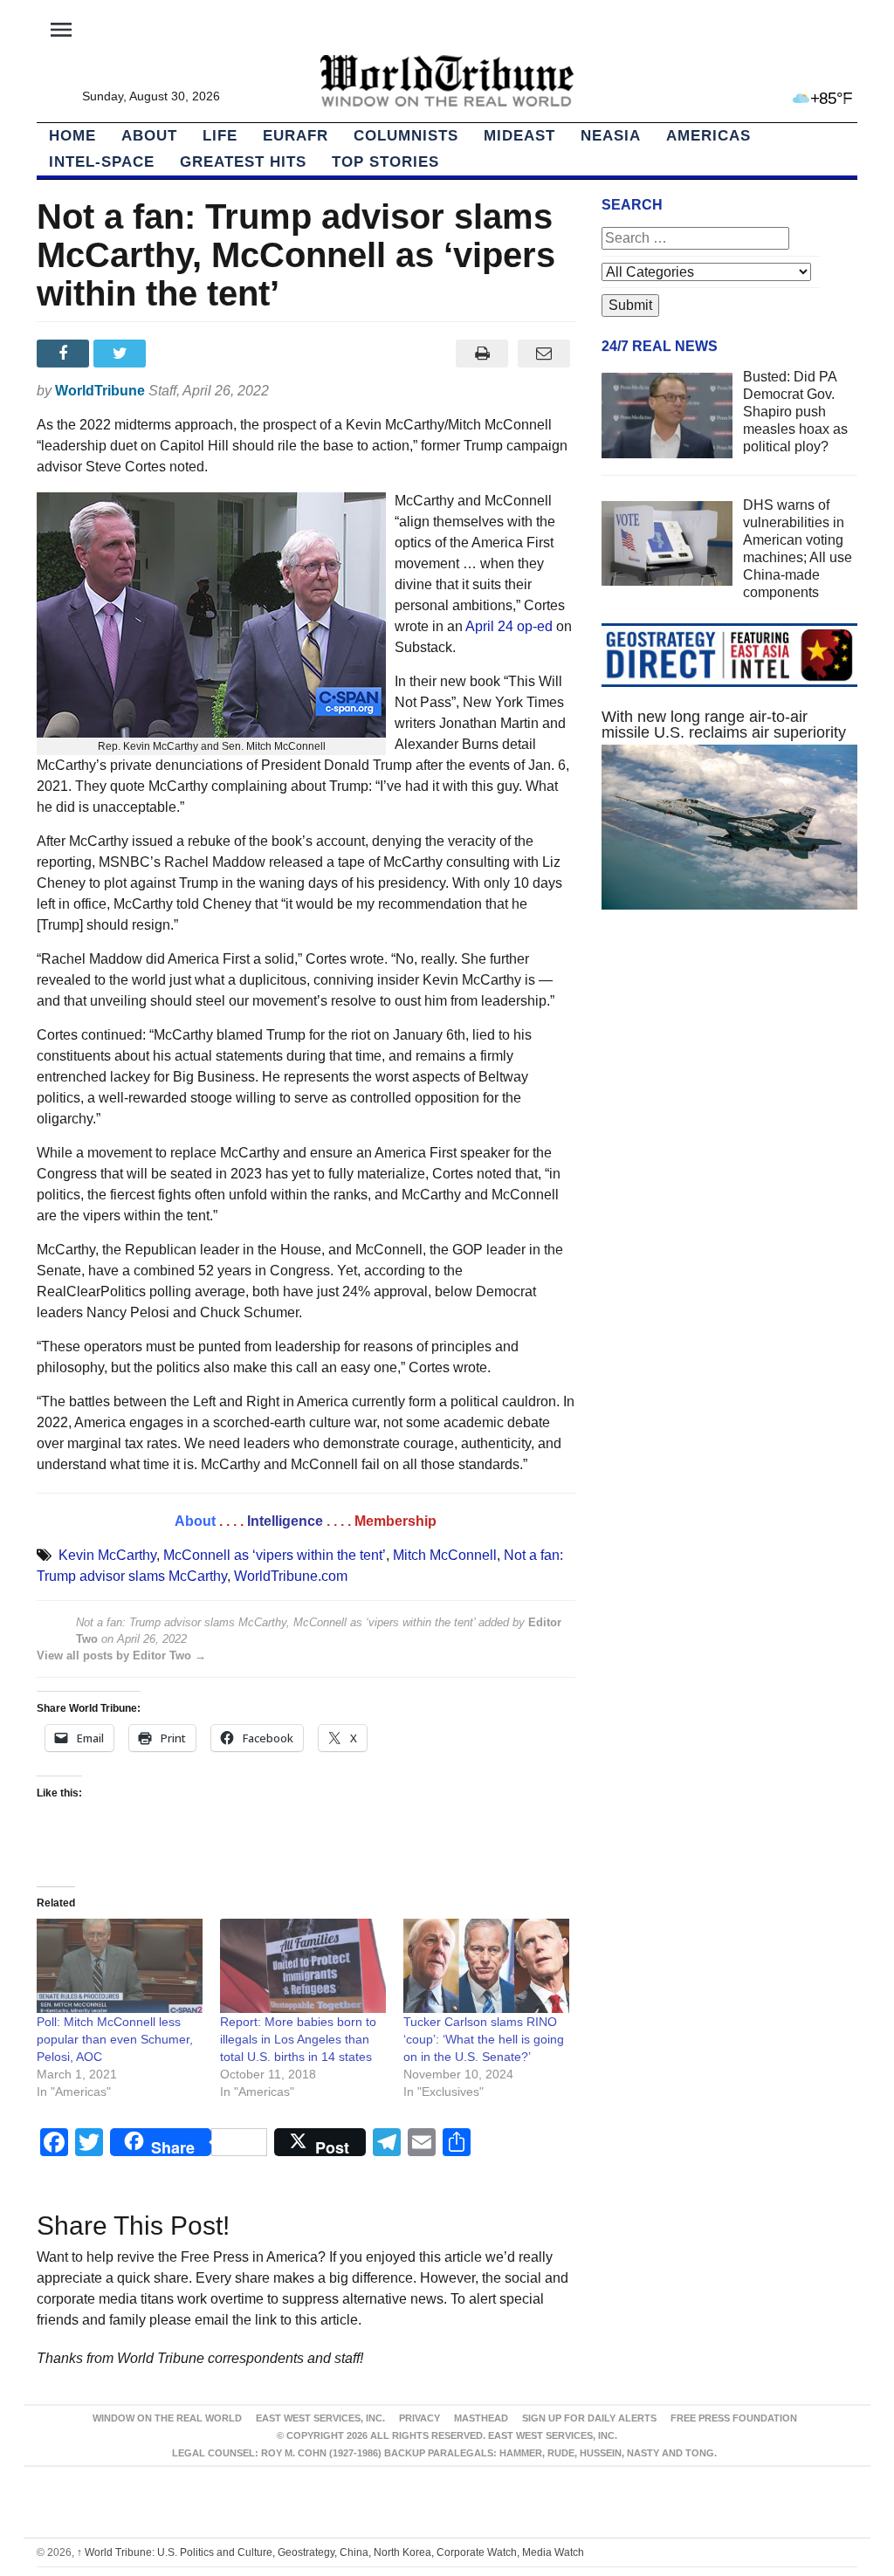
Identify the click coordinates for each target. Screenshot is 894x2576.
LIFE (220, 136)
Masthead (481, 2418)
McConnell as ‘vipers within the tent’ (275, 1555)
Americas (708, 136)
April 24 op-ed (509, 626)
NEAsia (611, 136)
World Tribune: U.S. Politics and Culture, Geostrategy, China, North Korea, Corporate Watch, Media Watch (330, 2552)
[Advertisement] (729, 1075)
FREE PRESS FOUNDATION (734, 2418)
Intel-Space (102, 162)
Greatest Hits (243, 162)
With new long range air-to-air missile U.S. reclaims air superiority (724, 725)
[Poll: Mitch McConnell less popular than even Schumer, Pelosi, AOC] (120, 1966)
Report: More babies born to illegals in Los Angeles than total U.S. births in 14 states (298, 2039)
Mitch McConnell (445, 1555)
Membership (395, 1521)
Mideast (519, 136)
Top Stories (385, 162)
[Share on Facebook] (65, 354)
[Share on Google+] (179, 354)
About (149, 136)
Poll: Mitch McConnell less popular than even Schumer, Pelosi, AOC (115, 2039)
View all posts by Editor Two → (121, 1656)
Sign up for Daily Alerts (589, 2418)
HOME (72, 136)
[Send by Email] (544, 354)
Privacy (419, 2418)
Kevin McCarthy (107, 1555)
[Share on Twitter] (122, 354)
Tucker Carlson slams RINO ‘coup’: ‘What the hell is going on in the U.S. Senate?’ (484, 2039)
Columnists (406, 136)
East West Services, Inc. (320, 2418)
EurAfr (296, 136)
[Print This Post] (482, 354)
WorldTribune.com (291, 1576)
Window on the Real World (167, 2418)
